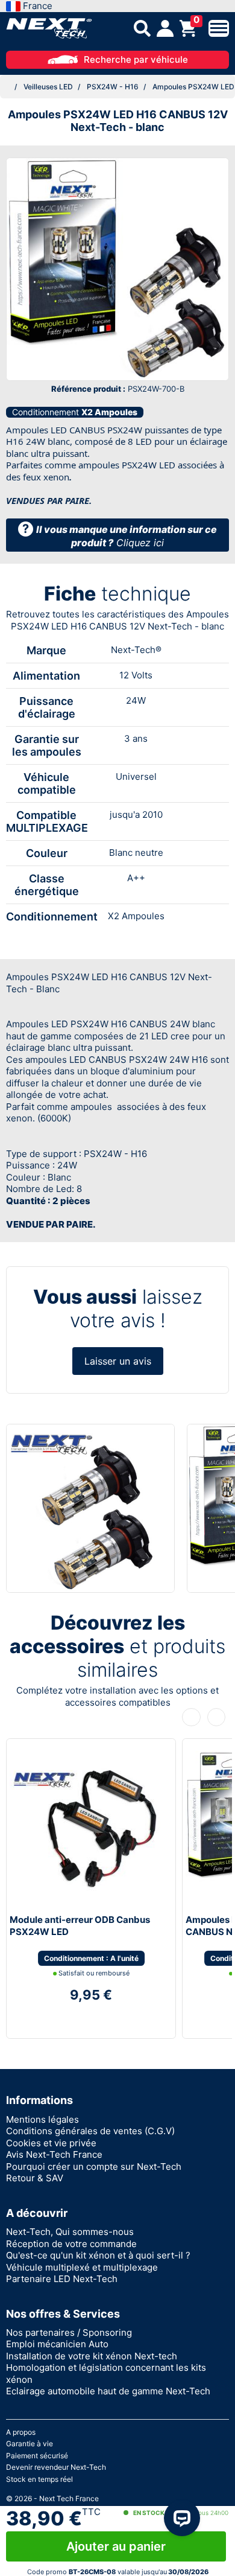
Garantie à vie (30, 2444)
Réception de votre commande (71, 2244)
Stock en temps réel (39, 2479)
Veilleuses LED (48, 87)
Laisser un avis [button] (118, 1361)
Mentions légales (42, 2119)
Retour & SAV (35, 2178)
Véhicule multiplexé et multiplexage (82, 2267)
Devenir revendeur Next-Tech (56, 2467)
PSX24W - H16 (113, 87)
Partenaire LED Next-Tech (62, 2279)
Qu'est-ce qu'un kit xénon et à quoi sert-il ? (98, 2255)
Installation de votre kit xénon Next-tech (92, 2356)
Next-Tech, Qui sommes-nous (70, 2232)
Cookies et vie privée (51, 2143)
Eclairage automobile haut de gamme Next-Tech (108, 2391)
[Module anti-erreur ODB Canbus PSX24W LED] (85, 1826)
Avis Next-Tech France (54, 2154)
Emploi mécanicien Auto (57, 2344)
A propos (21, 2432)
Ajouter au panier (116, 2546)
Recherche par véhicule (136, 59)
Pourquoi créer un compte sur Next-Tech (94, 2166)
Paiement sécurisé (37, 2456)
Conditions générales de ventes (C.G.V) (90, 2131)
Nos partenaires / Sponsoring (69, 2332)
